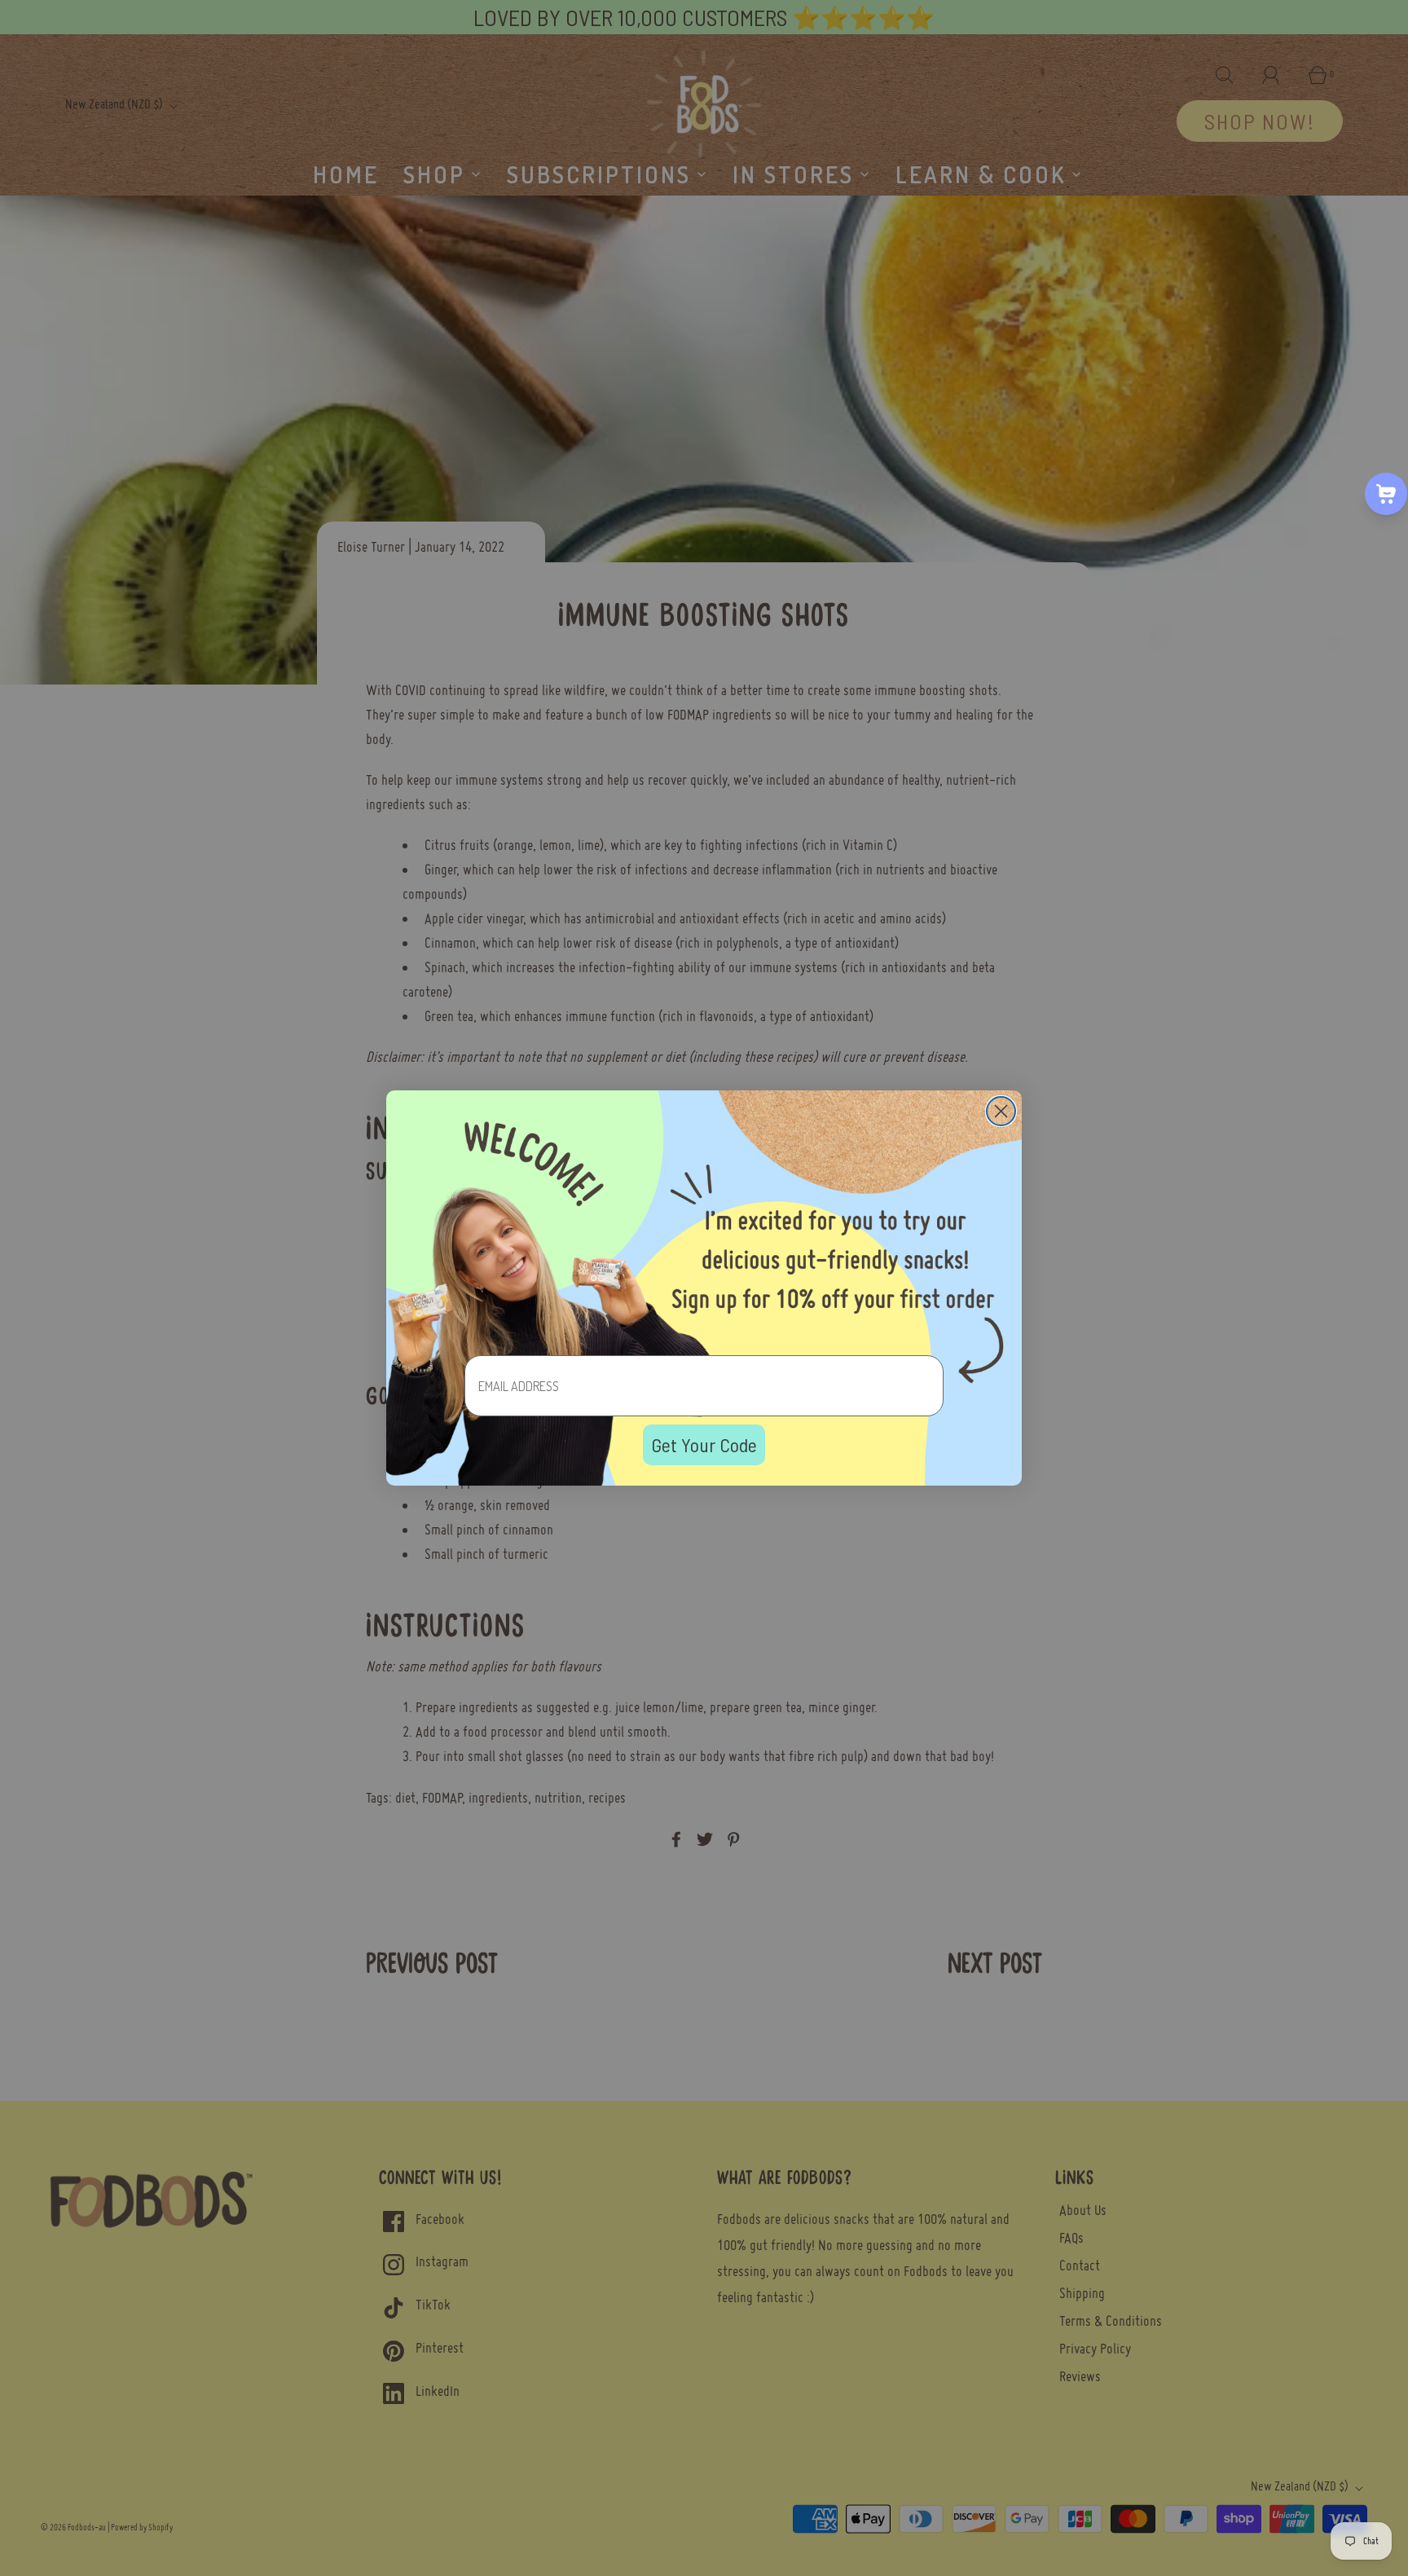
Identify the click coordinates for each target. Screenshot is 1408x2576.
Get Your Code (704, 1444)
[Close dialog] (1001, 1111)
